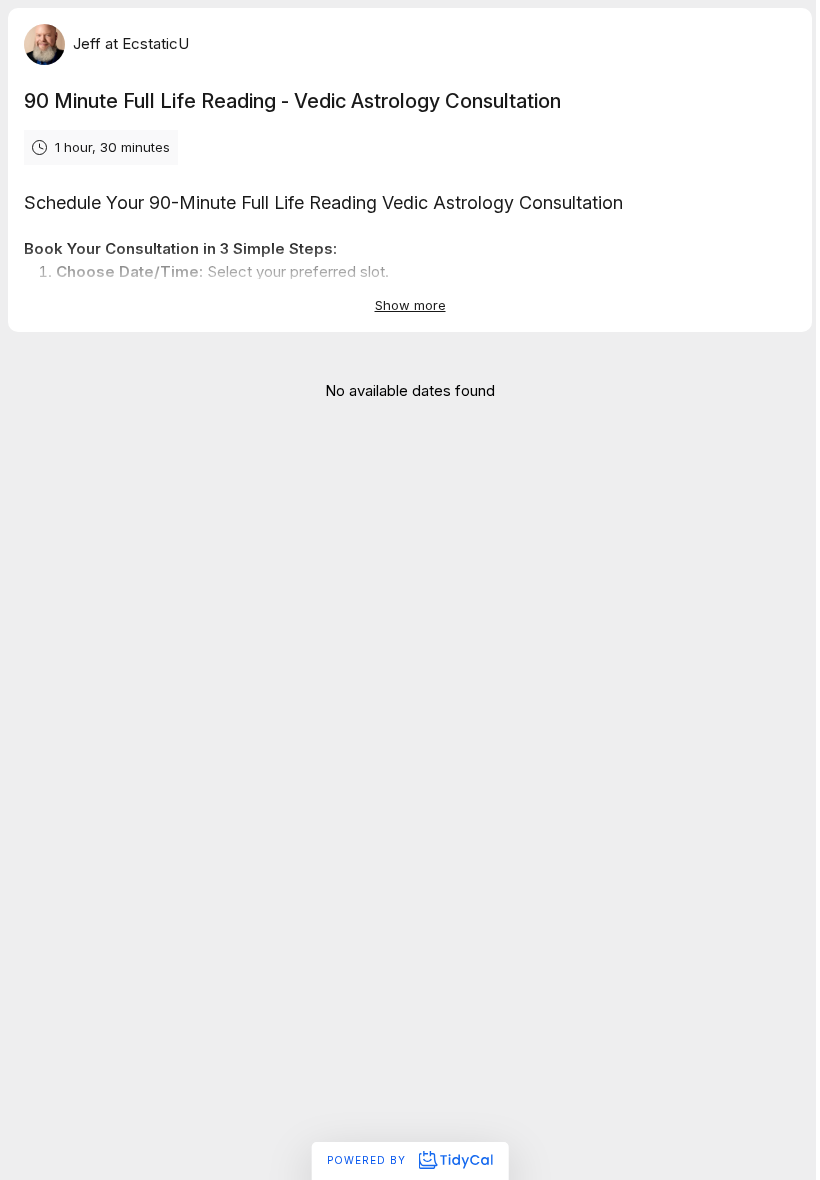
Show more (410, 305)
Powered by (368, 1160)
